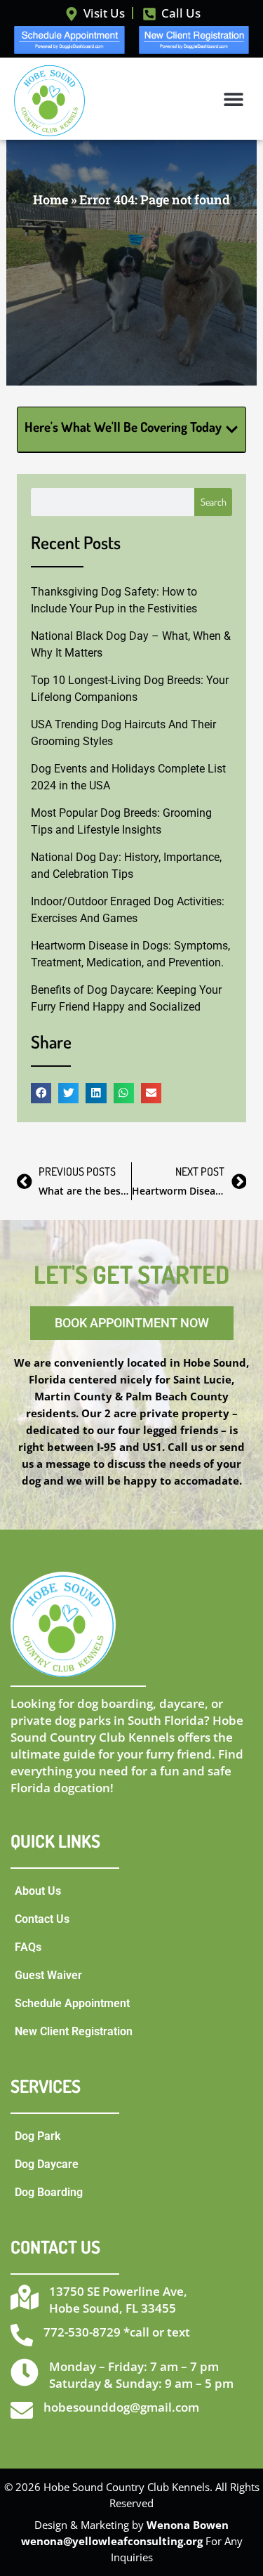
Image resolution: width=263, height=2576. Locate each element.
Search (214, 502)
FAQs (28, 1947)
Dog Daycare (47, 2164)
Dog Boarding (49, 2192)
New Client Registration (74, 2031)
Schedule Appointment (72, 2003)
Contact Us (42, 1919)
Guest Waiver (48, 1975)
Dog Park (38, 2136)
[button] (233, 99)
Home (50, 199)
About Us (38, 1891)
